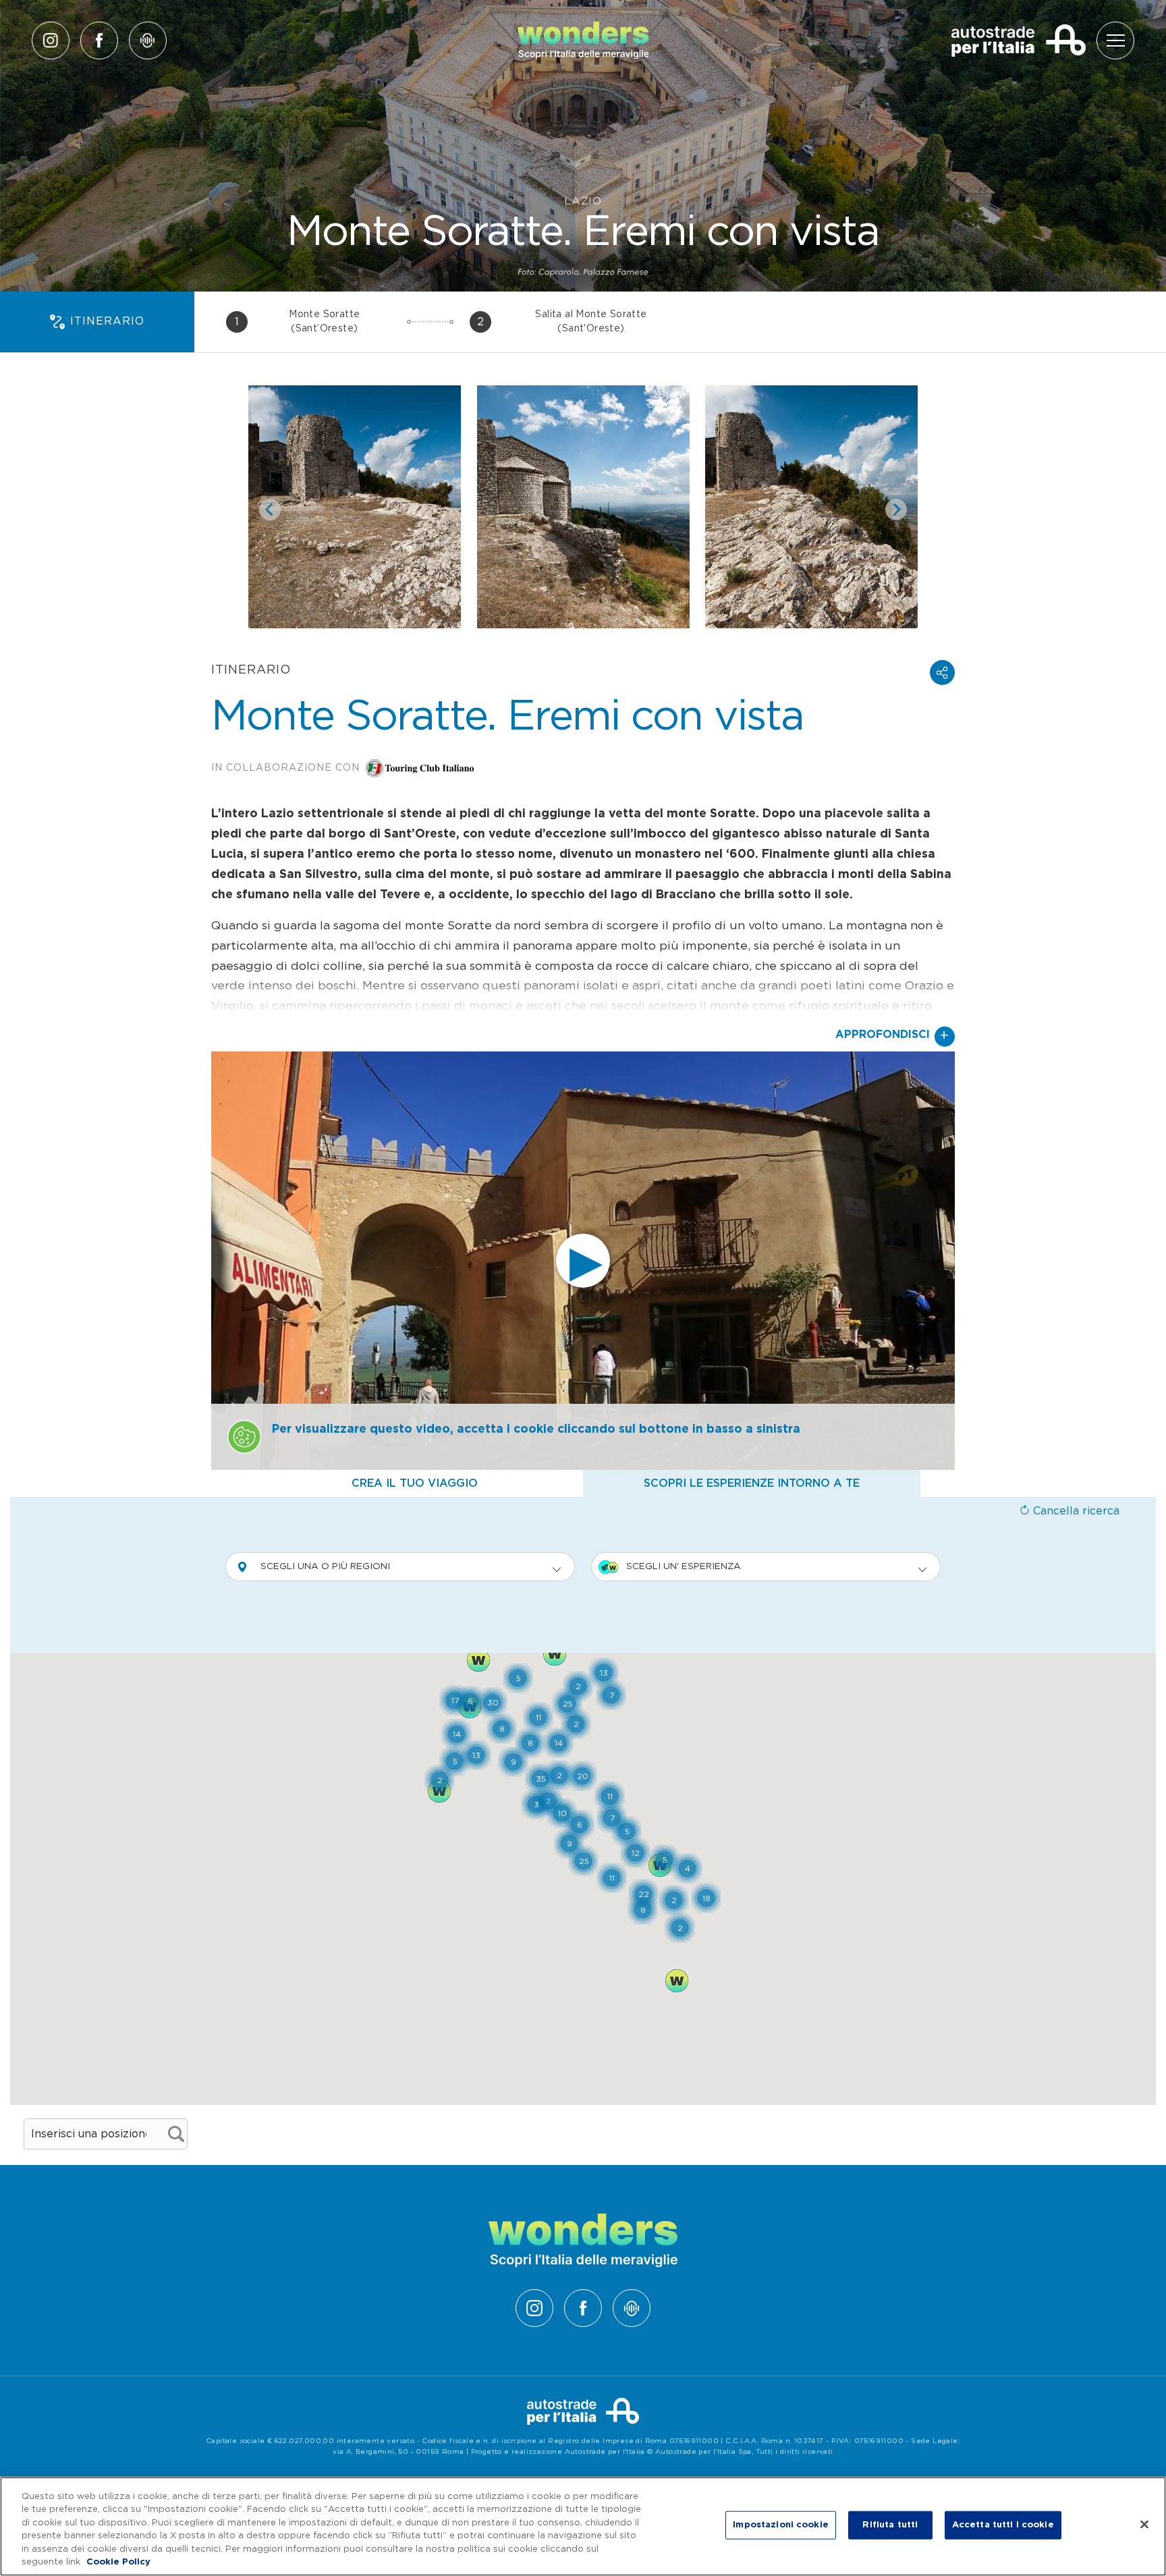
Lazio (583, 201)
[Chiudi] (1144, 2525)
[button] (942, 673)
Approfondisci (892, 1036)
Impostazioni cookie (780, 2525)
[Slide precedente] (270, 510)
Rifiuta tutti (890, 2525)
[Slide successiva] (896, 510)
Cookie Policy (118, 2562)
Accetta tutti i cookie (1003, 2525)
